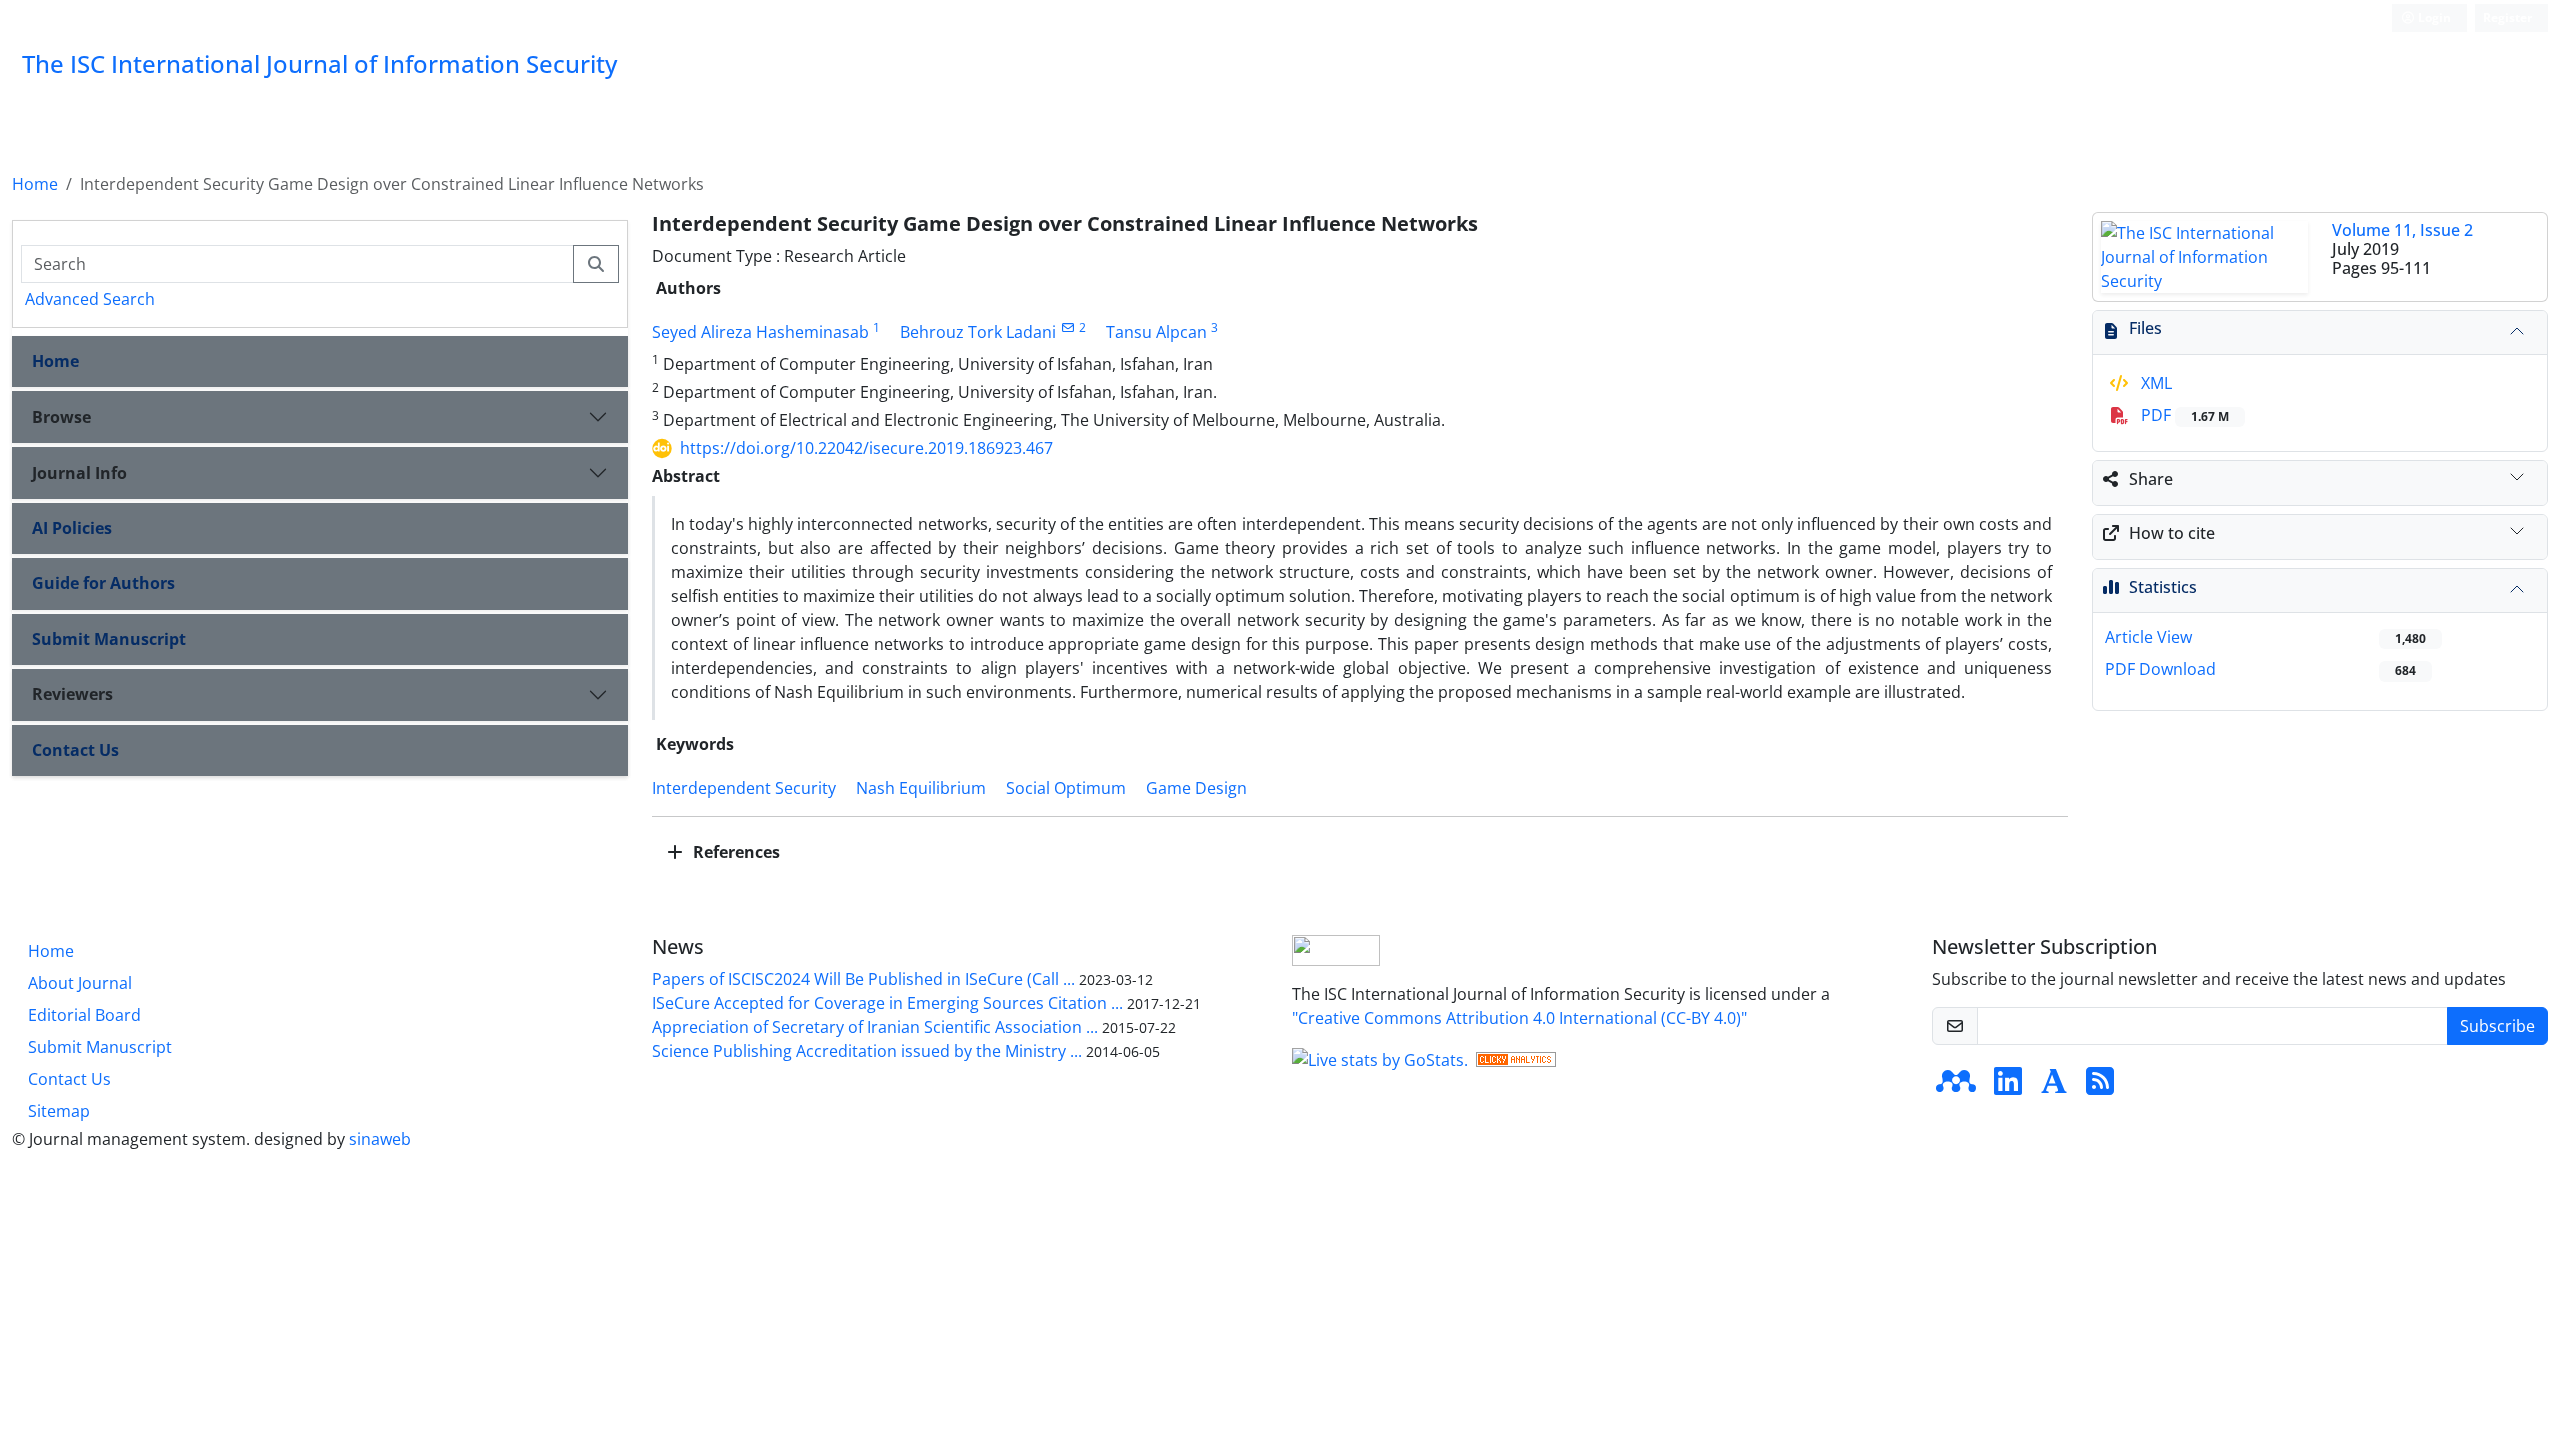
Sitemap (59, 1111)
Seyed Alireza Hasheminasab (760, 332)
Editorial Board (84, 1015)
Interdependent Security (744, 788)
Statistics (2163, 587)
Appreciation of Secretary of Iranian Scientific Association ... (875, 1027)
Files (2145, 328)
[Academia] (2054, 1087)
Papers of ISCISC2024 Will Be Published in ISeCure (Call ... (863, 979)
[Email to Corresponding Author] (1067, 327)
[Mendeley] (1956, 1087)
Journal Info (79, 473)
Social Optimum (1066, 788)
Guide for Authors (103, 583)
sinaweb (380, 1139)
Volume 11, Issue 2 (2402, 230)
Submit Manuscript (109, 639)
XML (2154, 383)
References (734, 852)
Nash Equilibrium (921, 788)
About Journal (80, 983)
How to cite (2172, 533)
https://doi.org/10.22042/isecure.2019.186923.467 (866, 448)
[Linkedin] (2008, 1087)
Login (2433, 17)
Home (35, 184)
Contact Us (75, 750)
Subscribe (2497, 1026)
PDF (2183, 415)
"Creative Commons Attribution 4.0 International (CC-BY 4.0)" (1519, 1018)
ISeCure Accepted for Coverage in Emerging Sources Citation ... (887, 1003)
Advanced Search (90, 299)
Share (2151, 479)
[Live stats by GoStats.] (1380, 1058)
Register (2507, 17)
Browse (61, 417)
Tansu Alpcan (1156, 332)
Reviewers (72, 694)
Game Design (1196, 788)
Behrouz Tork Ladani (978, 332)
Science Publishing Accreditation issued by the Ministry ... (867, 1051)
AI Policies (72, 528)
